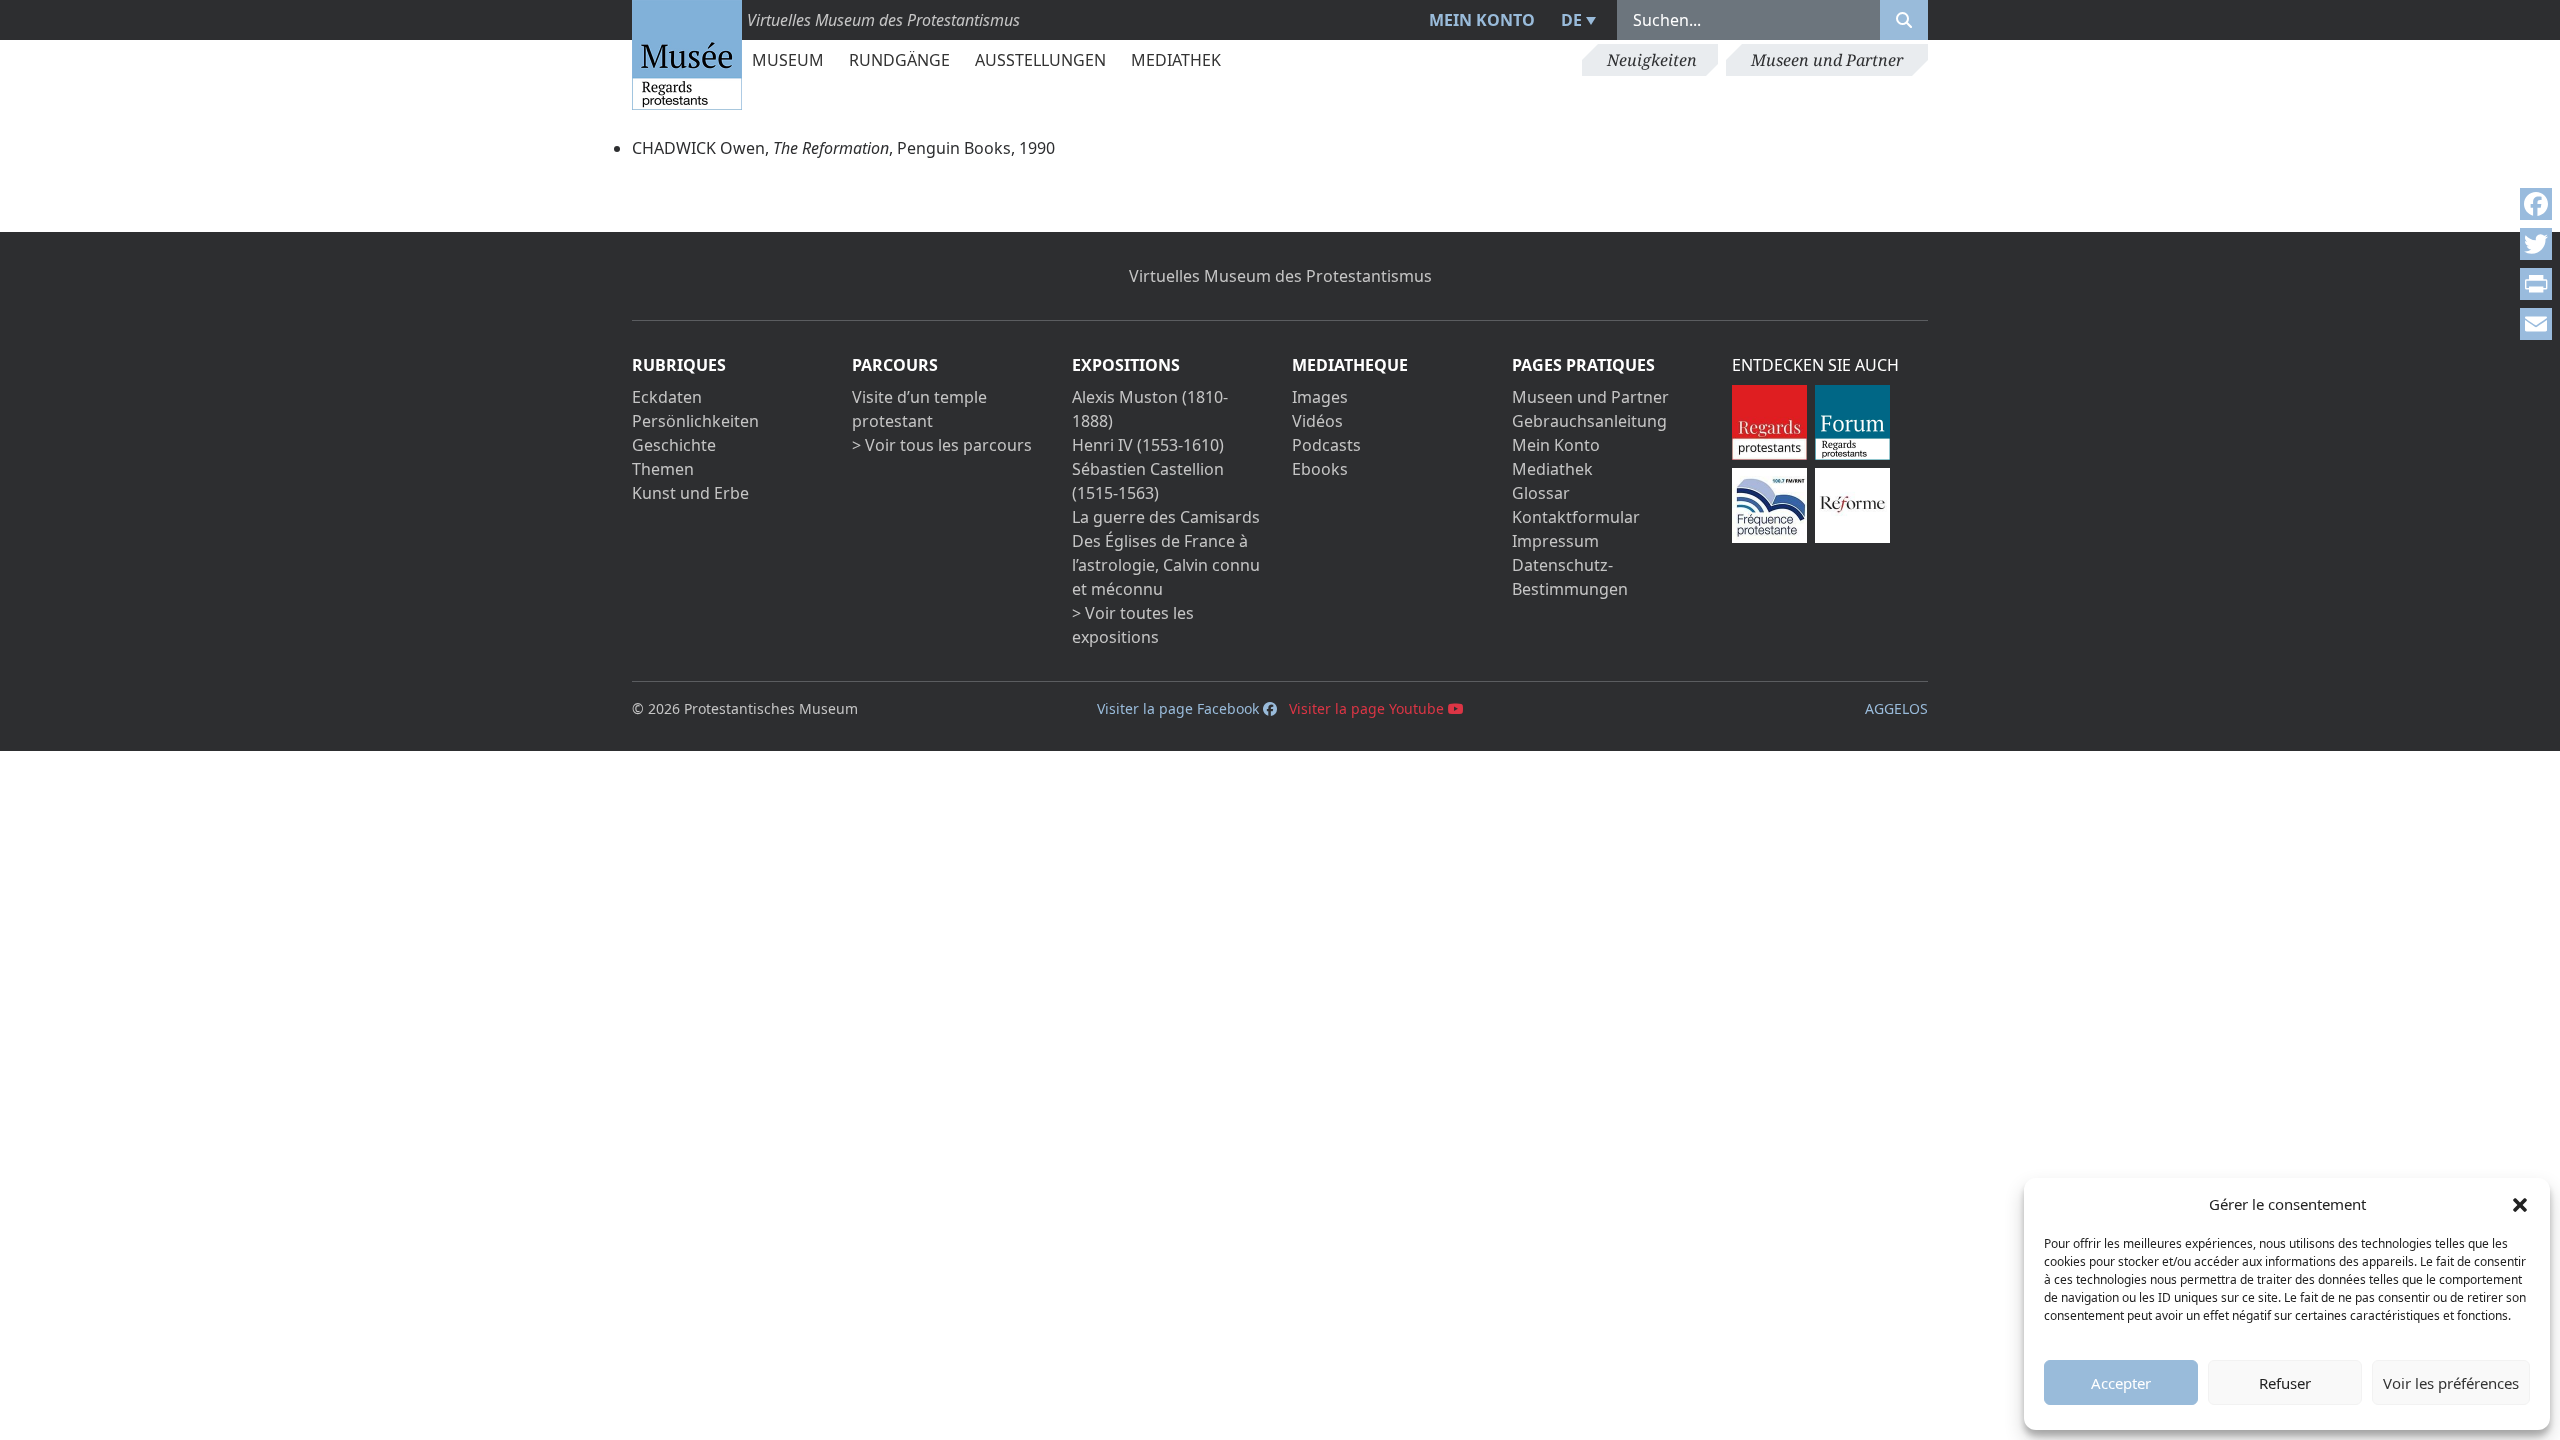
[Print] (2536, 284)
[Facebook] (2536, 204)
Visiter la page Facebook (1180, 708)
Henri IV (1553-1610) (1148, 445)
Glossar (1541, 493)
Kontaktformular (1576, 517)
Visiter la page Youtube (1368, 708)
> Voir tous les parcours (942, 445)
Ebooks (1320, 469)
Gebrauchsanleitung (1589, 421)
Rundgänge (899, 60)
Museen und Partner (1827, 60)
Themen (663, 469)
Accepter (2121, 1383)
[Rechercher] (1904, 20)
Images (1320, 397)
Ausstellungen (1040, 60)
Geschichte (674, 445)
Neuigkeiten (1652, 60)
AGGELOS (1896, 708)
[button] (2520, 1204)
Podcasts (1326, 445)
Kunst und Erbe (690, 493)
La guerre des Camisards (1166, 517)
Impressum (1555, 541)
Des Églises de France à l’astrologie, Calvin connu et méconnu (1166, 565)
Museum (788, 60)
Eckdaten (667, 397)
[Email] (2536, 324)
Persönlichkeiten (695, 421)
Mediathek (1176, 60)
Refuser (2285, 1383)
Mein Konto (1482, 20)
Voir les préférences (2451, 1383)
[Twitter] (2536, 244)
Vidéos (1317, 421)
